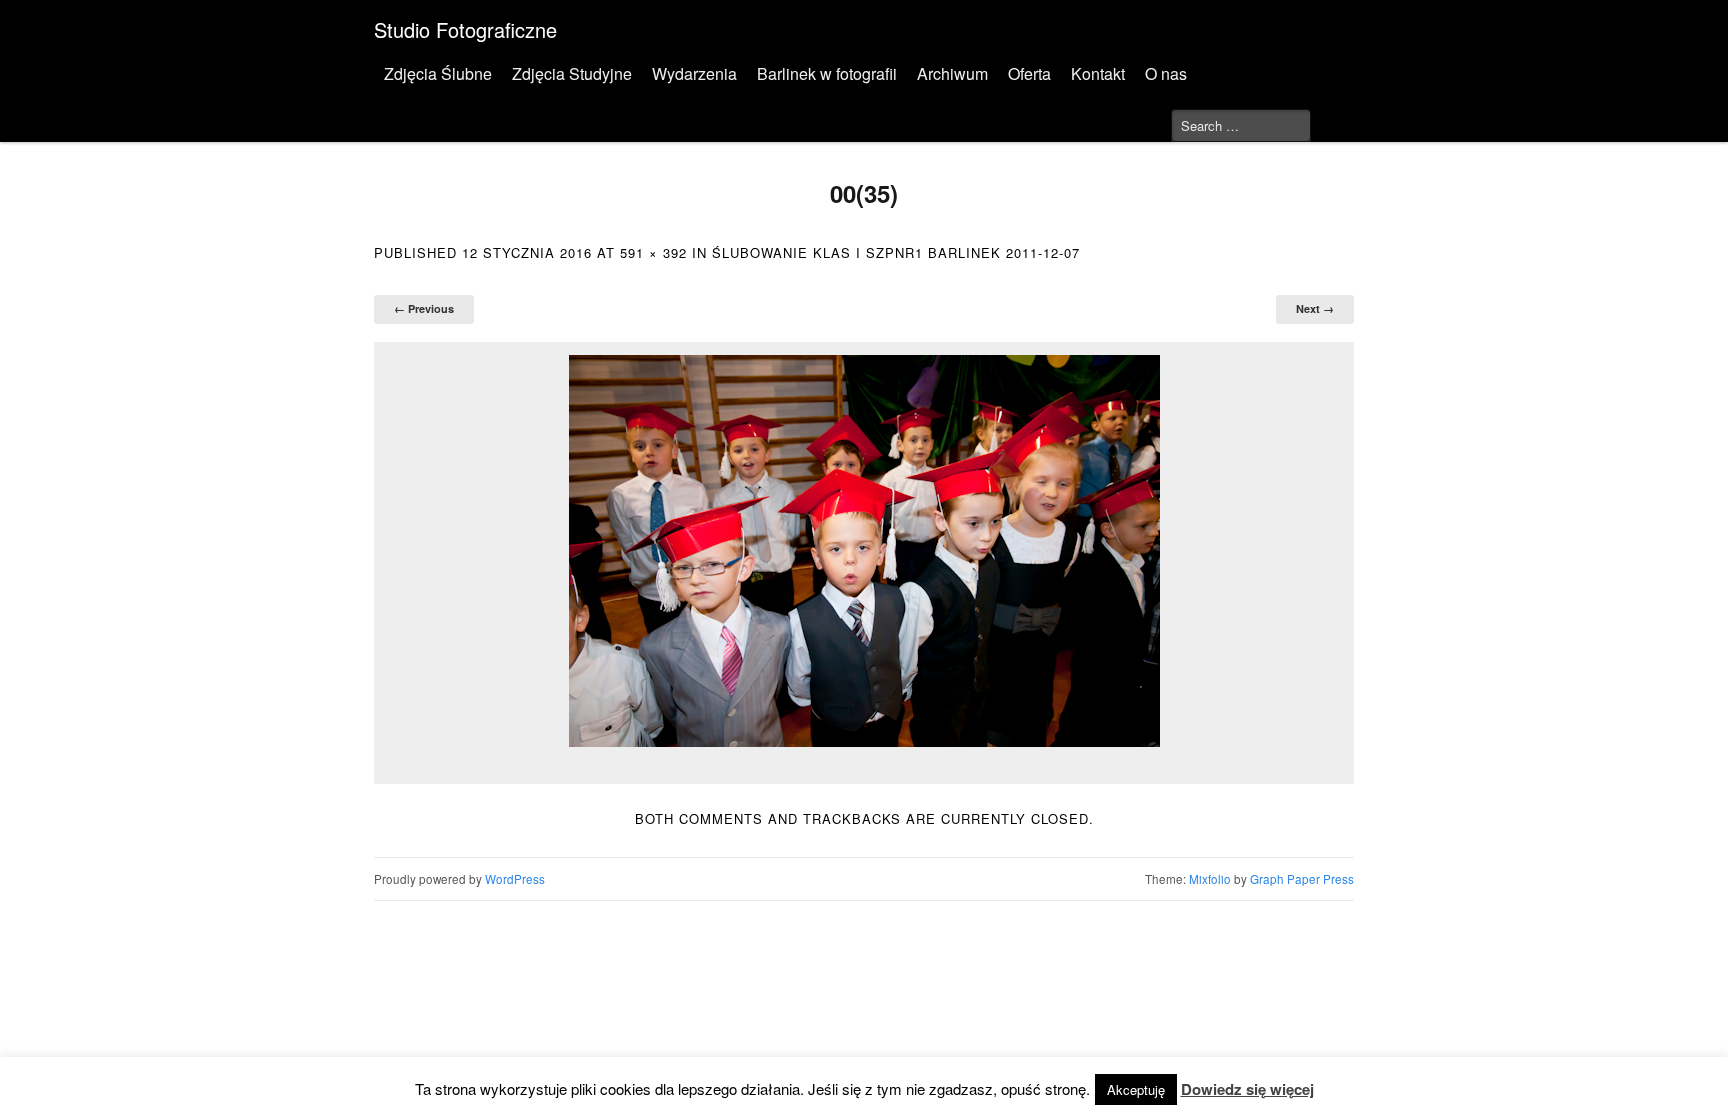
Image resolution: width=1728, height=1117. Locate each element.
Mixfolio (1210, 879)
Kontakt (1098, 73)
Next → (1315, 308)
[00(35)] (864, 551)
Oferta (1029, 73)
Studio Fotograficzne (465, 29)
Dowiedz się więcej (1247, 1089)
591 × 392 (653, 252)
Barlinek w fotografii (827, 73)
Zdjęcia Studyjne (572, 73)
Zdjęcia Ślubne (438, 73)
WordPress (515, 879)
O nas (1166, 73)
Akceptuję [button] (1136, 1089)
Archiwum (952, 73)
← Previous (424, 308)
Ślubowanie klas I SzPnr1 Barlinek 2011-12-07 (896, 252)
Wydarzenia (694, 73)
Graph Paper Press (1302, 879)
